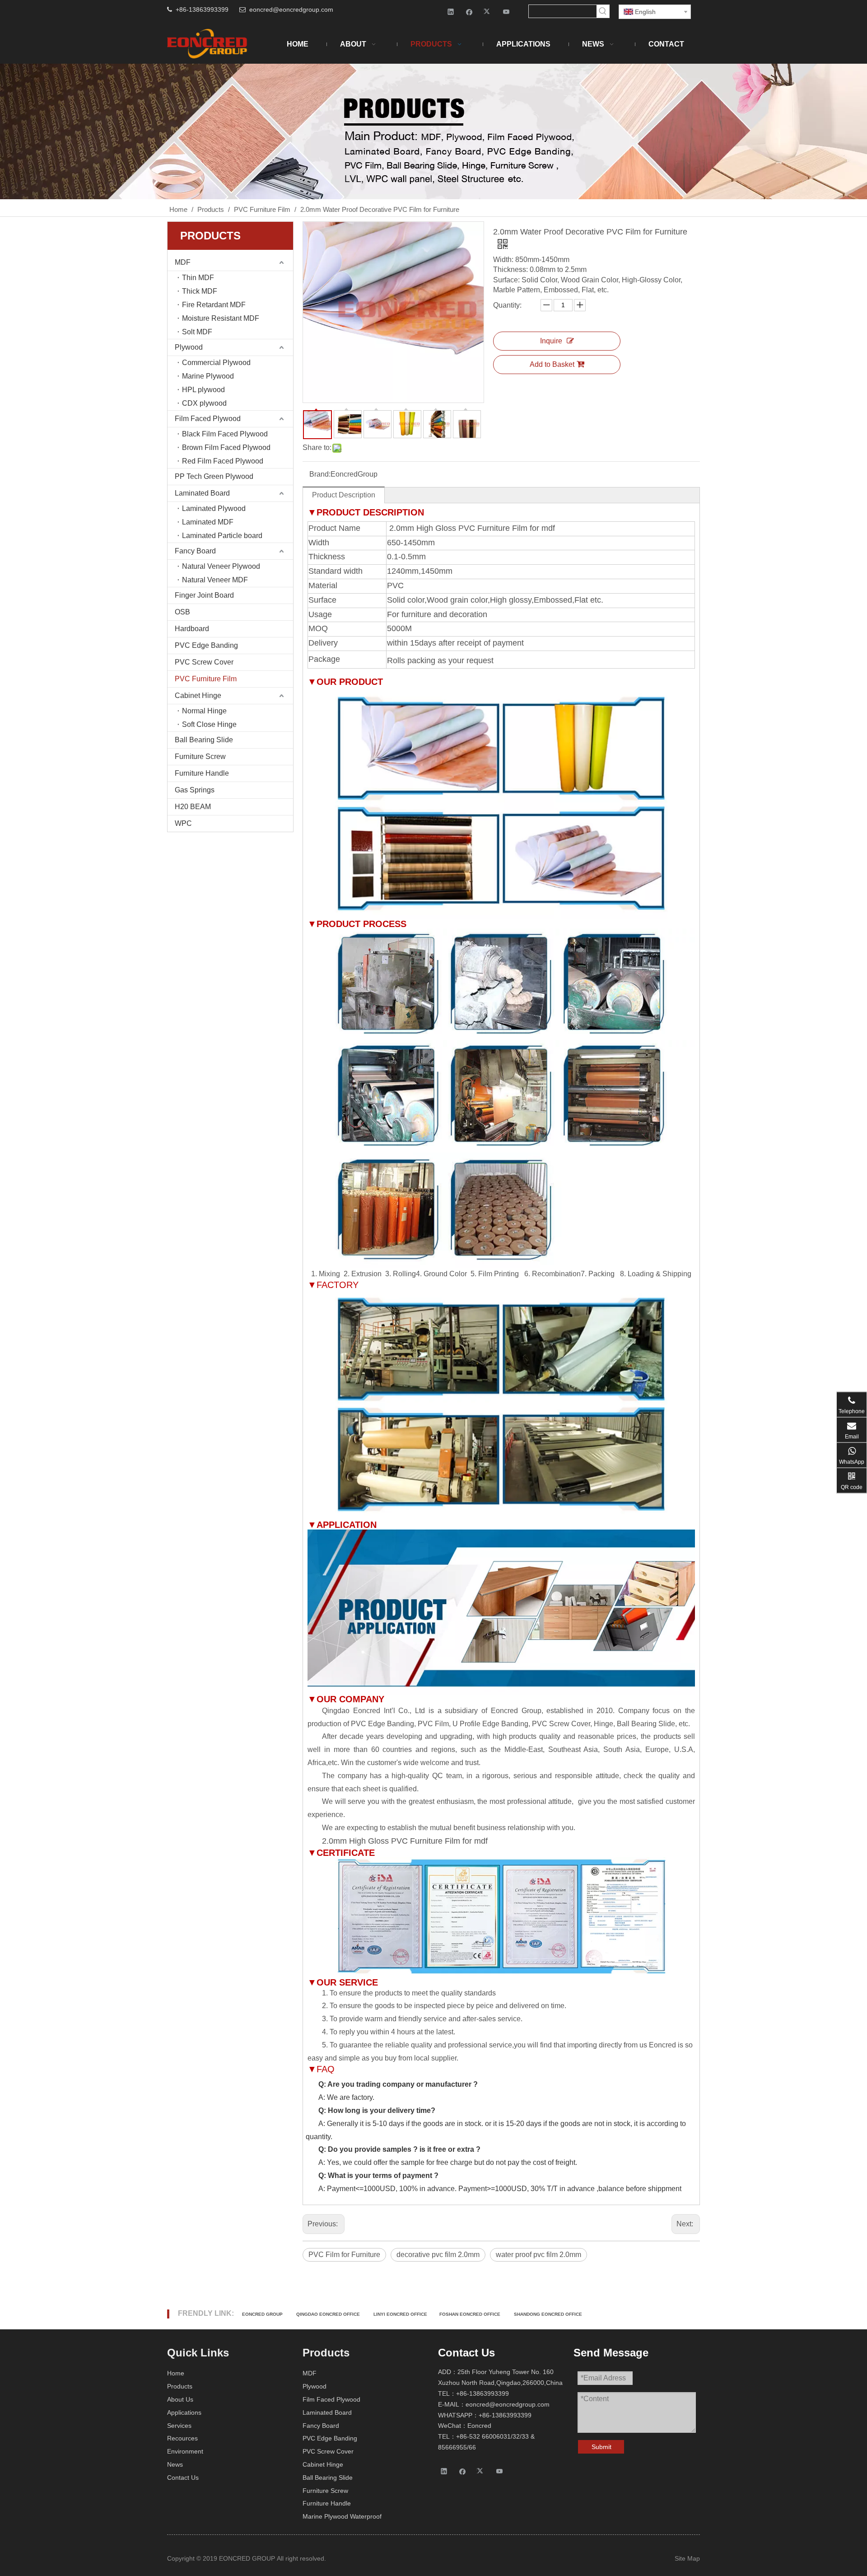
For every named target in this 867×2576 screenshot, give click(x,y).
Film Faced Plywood (208, 419)
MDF (183, 262)
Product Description (344, 495)
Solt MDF (197, 332)
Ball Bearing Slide (204, 740)
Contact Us (183, 2478)
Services (179, 2426)
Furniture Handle (202, 773)
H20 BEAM (193, 807)
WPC (183, 823)
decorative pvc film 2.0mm (438, 2255)
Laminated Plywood (214, 508)
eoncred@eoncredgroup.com (291, 9)
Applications (184, 2412)
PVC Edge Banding (206, 645)
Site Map (687, 2558)
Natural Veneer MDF (215, 580)
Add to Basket (552, 364)
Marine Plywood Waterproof (342, 2516)
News (175, 2464)
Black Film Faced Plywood (225, 434)
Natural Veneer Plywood (221, 566)
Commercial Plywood (216, 363)
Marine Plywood (208, 376)
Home (176, 2373)
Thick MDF (200, 291)
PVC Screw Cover (204, 662)
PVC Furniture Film (206, 679)
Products (180, 2386)
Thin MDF (198, 278)
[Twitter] (488, 12)
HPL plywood (203, 390)
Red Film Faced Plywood (223, 461)
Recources (182, 2438)
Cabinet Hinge (198, 696)
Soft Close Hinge (209, 724)
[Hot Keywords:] (603, 11)
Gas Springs (195, 790)
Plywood (189, 347)
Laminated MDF (208, 522)
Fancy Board (195, 551)
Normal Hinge (204, 711)
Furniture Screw (200, 756)
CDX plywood (204, 403)
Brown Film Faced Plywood (226, 447)
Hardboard (192, 629)
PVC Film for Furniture (344, 2255)
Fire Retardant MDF (214, 305)
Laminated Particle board (222, 536)
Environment (185, 2451)
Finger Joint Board (204, 595)
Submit (601, 2447)
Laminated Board (202, 493)
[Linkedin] (451, 12)
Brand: (320, 474)
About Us (180, 2399)
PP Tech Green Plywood (214, 476)
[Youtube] (506, 12)
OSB (182, 612)
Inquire (551, 341)
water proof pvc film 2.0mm (538, 2255)
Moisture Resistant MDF (221, 318)
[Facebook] (469, 12)
